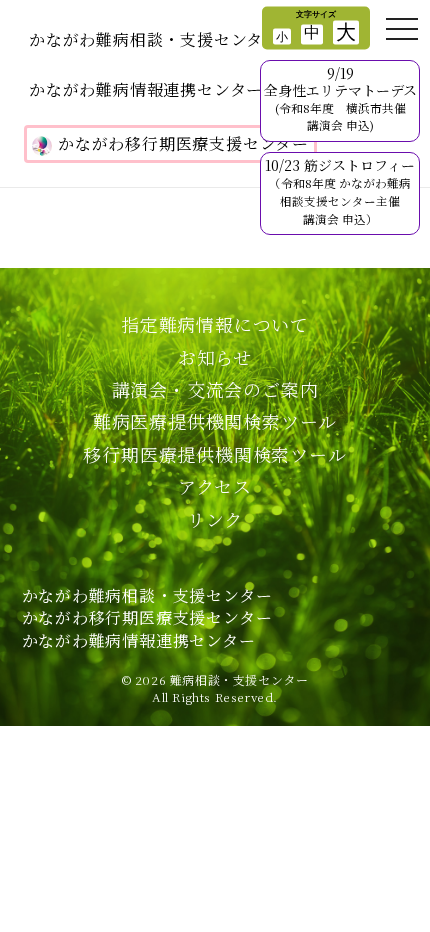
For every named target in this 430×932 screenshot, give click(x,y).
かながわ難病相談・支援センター (154, 39)
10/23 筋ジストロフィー (340, 190)
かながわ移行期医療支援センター (183, 143)
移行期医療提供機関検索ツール (214, 454)
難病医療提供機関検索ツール (215, 421)
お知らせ (215, 357)
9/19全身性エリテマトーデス (340, 98)
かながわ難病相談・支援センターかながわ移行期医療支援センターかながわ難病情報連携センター (147, 618)
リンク (215, 519)
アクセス (215, 486)
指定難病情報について (215, 324)
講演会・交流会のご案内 (215, 389)
